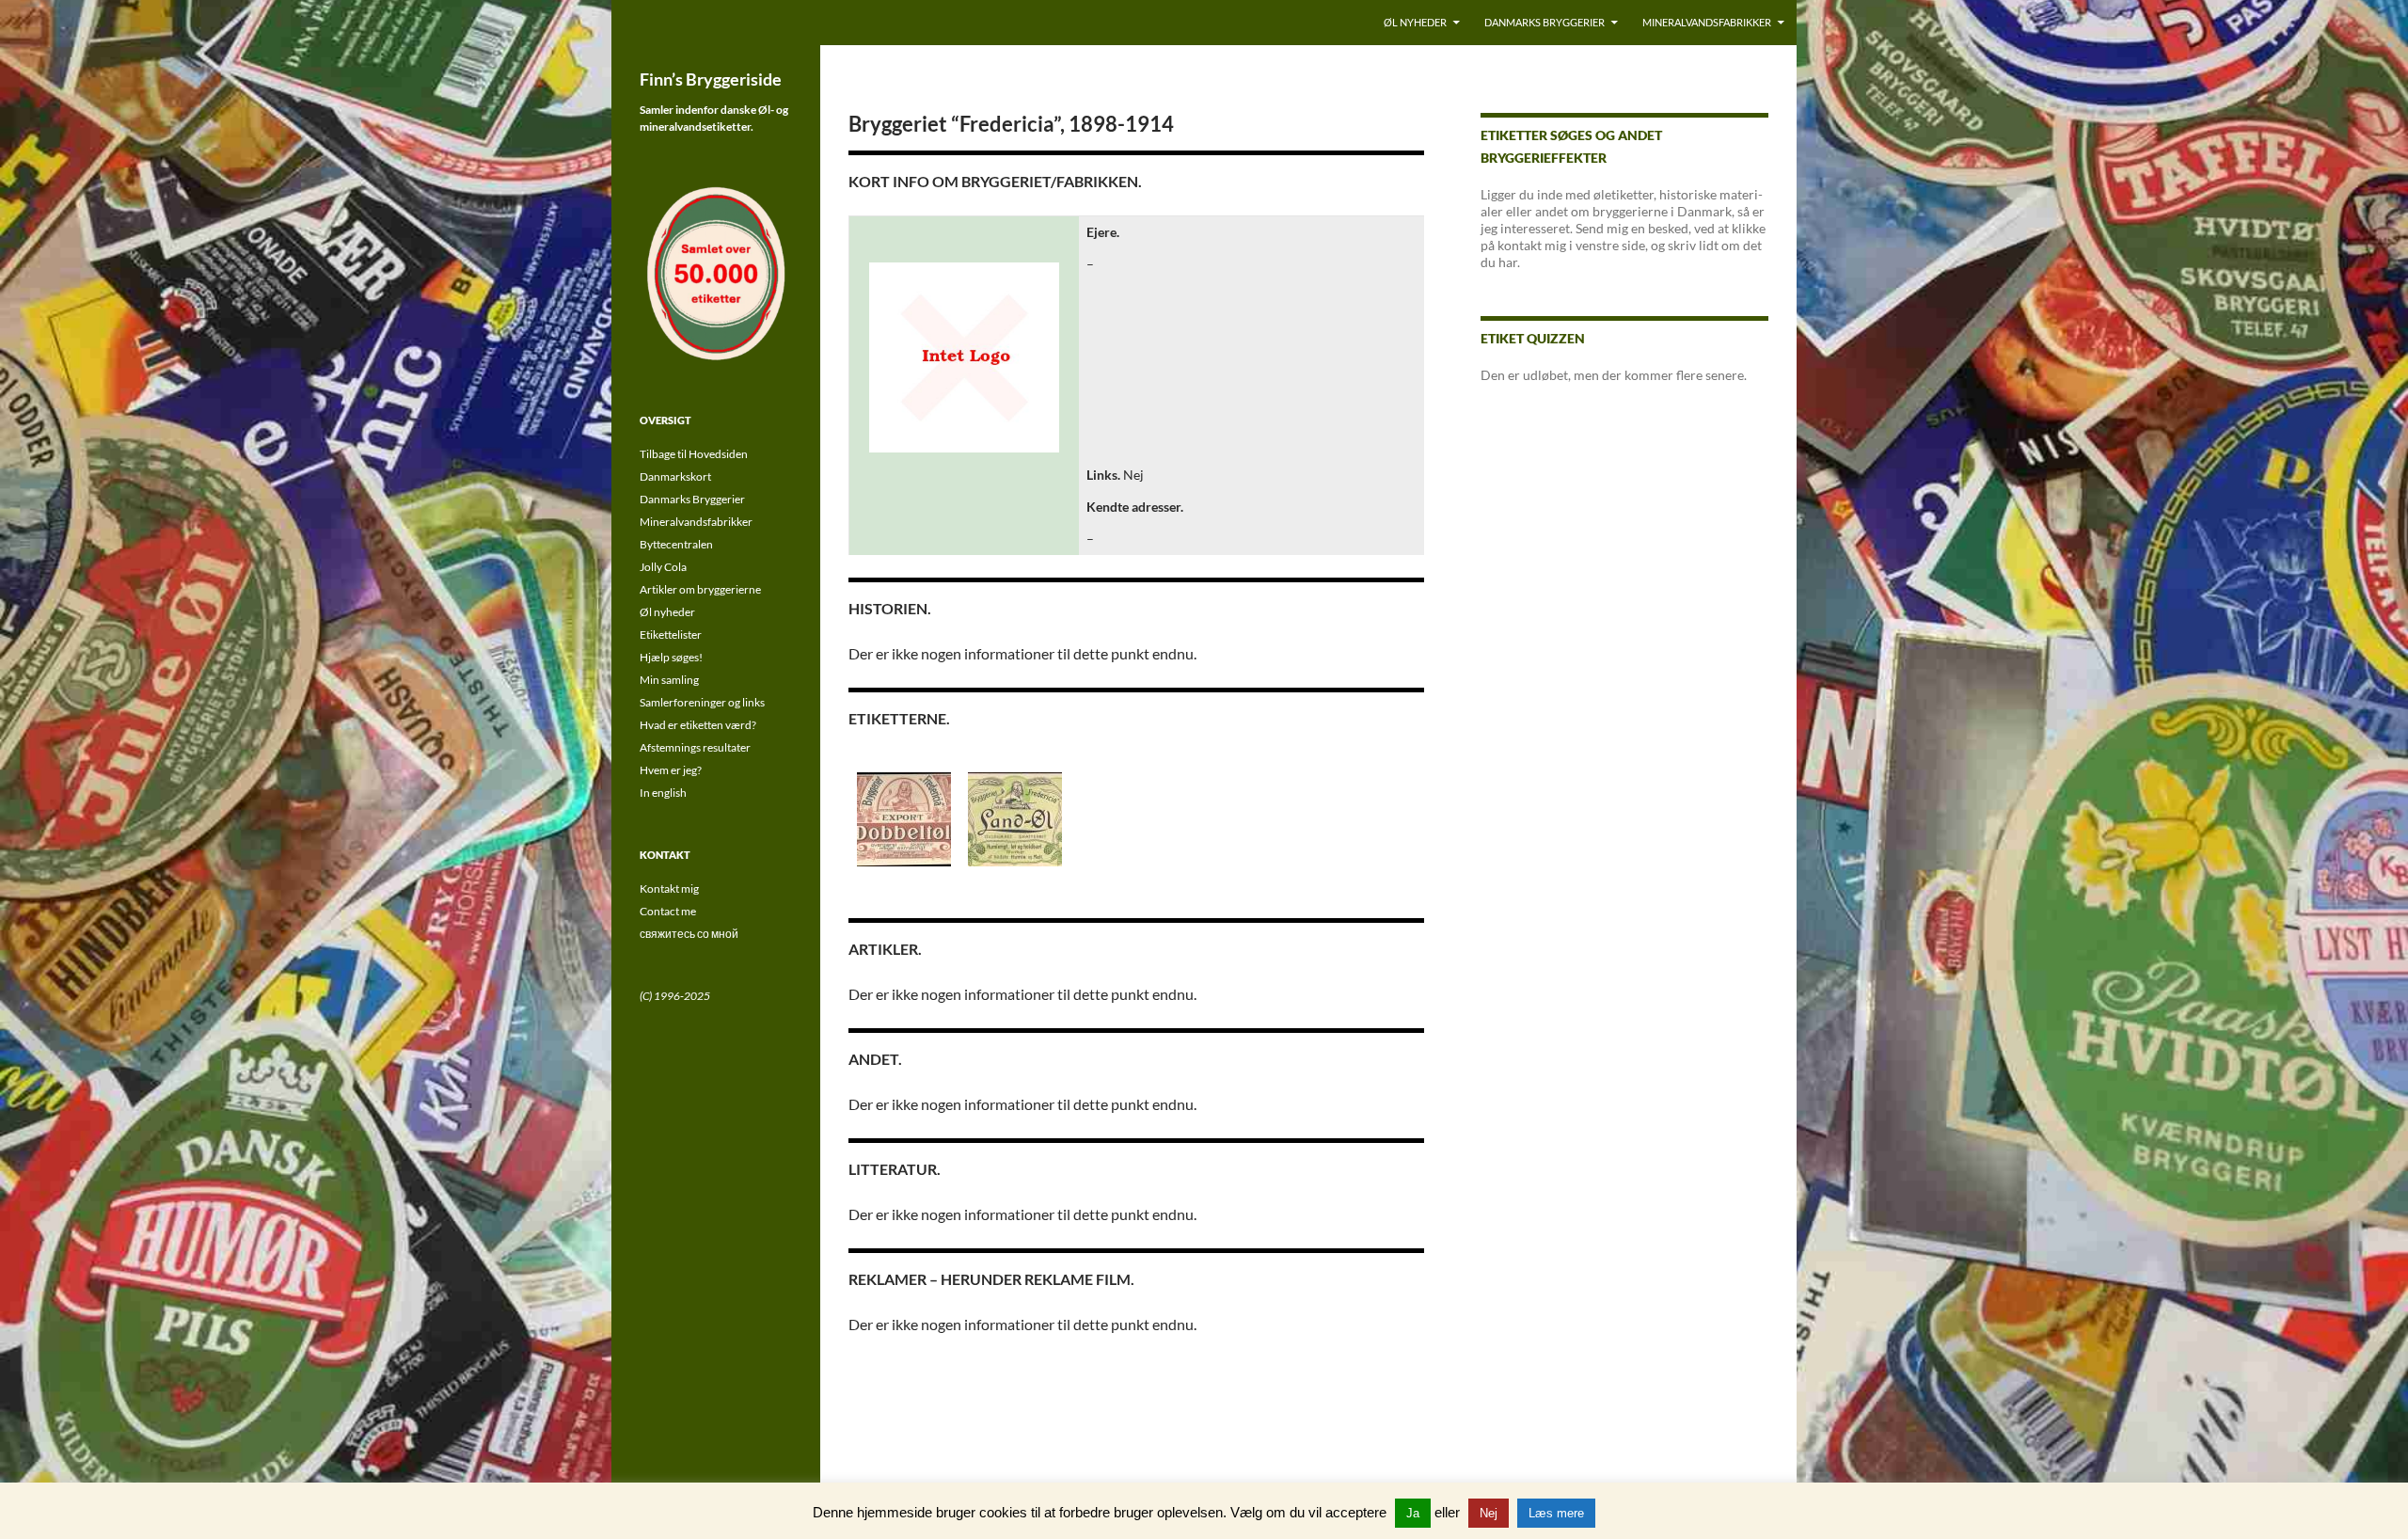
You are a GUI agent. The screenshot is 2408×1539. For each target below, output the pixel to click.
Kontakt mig (669, 888)
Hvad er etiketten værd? (698, 725)
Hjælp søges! (671, 657)
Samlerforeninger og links (702, 702)
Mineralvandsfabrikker (1707, 22)
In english (663, 793)
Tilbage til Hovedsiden (694, 454)
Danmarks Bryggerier (1545, 22)
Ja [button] (1413, 1513)
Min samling (669, 680)
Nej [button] (1489, 1513)
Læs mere (1556, 1513)
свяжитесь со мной (689, 934)
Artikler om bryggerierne (700, 589)
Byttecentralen (676, 544)
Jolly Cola (663, 567)
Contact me (668, 911)
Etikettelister (671, 635)
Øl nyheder (1415, 22)
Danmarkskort (675, 476)
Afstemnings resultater (695, 747)
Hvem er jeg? (671, 770)
